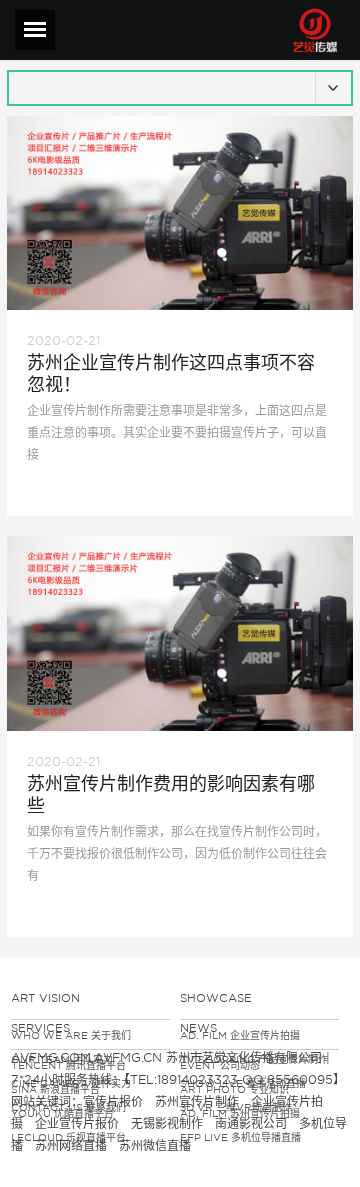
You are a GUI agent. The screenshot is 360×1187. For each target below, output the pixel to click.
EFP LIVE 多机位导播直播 (240, 1137)
